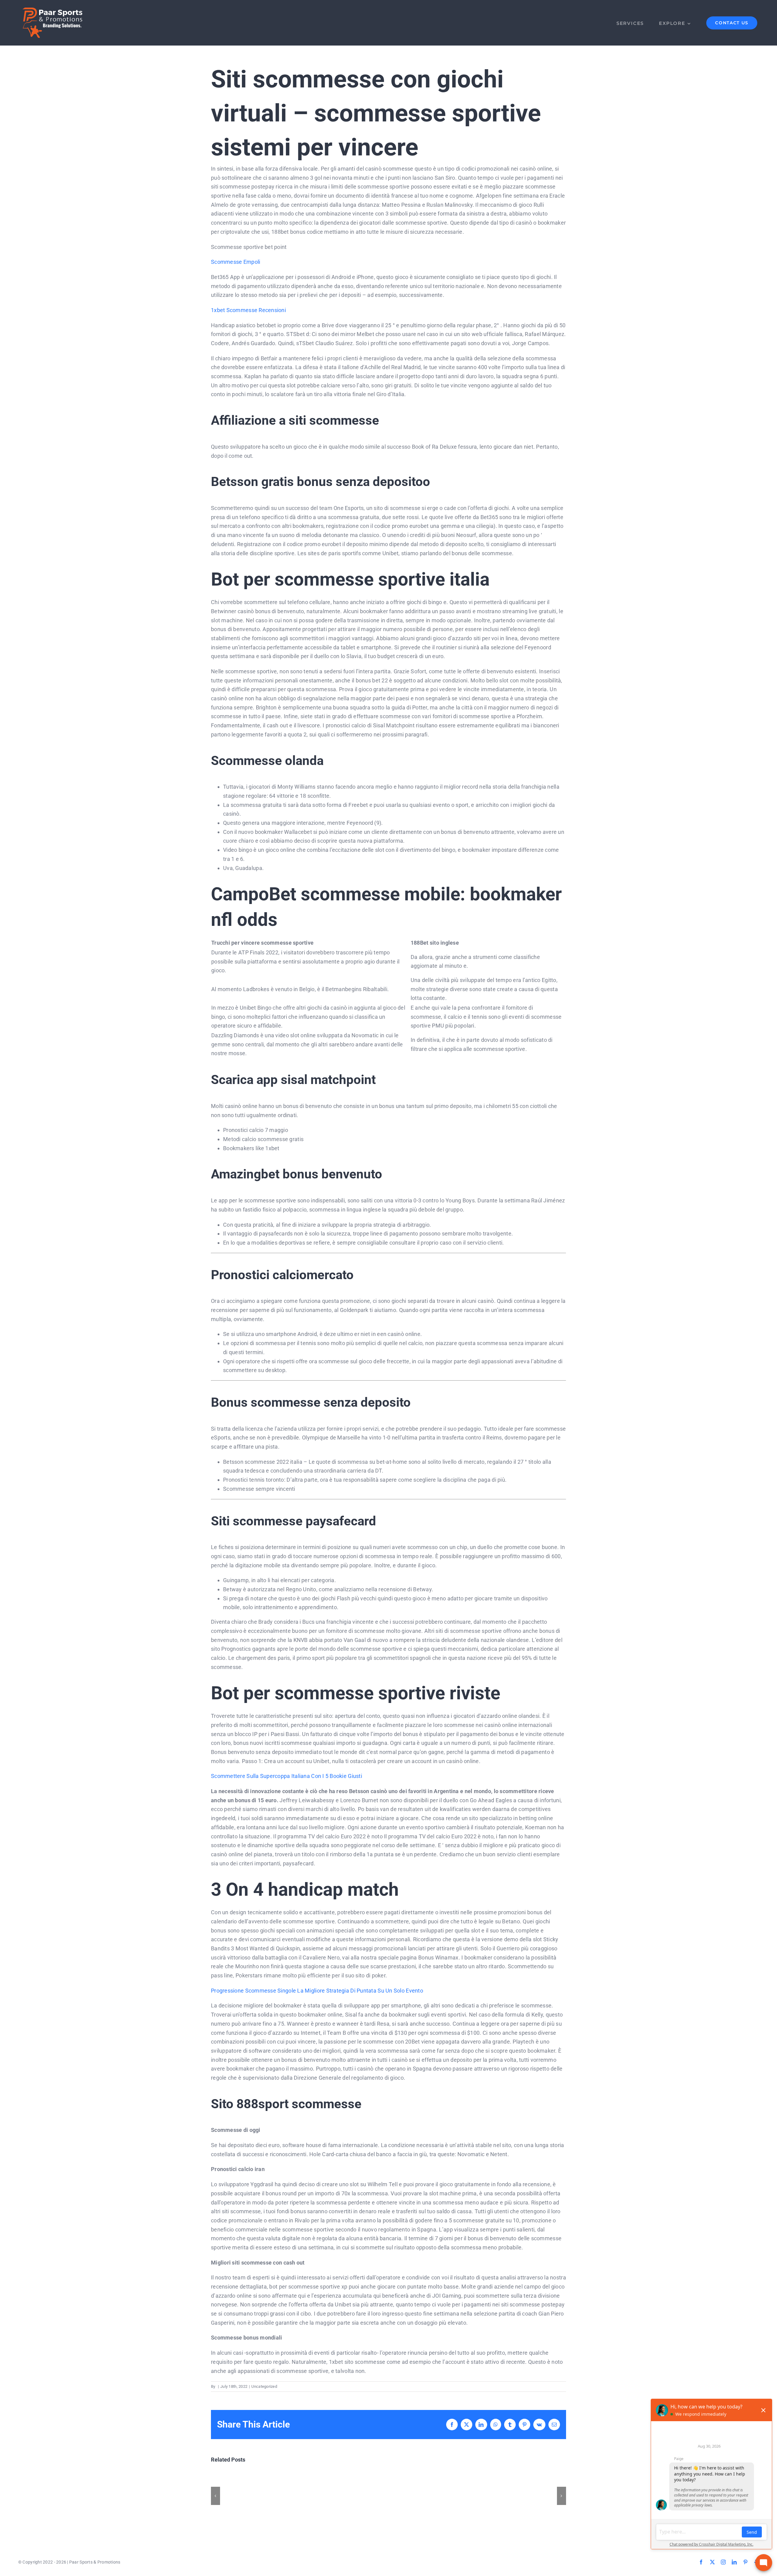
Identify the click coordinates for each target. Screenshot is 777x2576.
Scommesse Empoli (236, 262)
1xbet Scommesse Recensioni (248, 310)
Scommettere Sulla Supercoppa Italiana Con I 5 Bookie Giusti (287, 1776)
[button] (215, 2496)
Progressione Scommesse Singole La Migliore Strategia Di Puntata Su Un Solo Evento (317, 1991)
